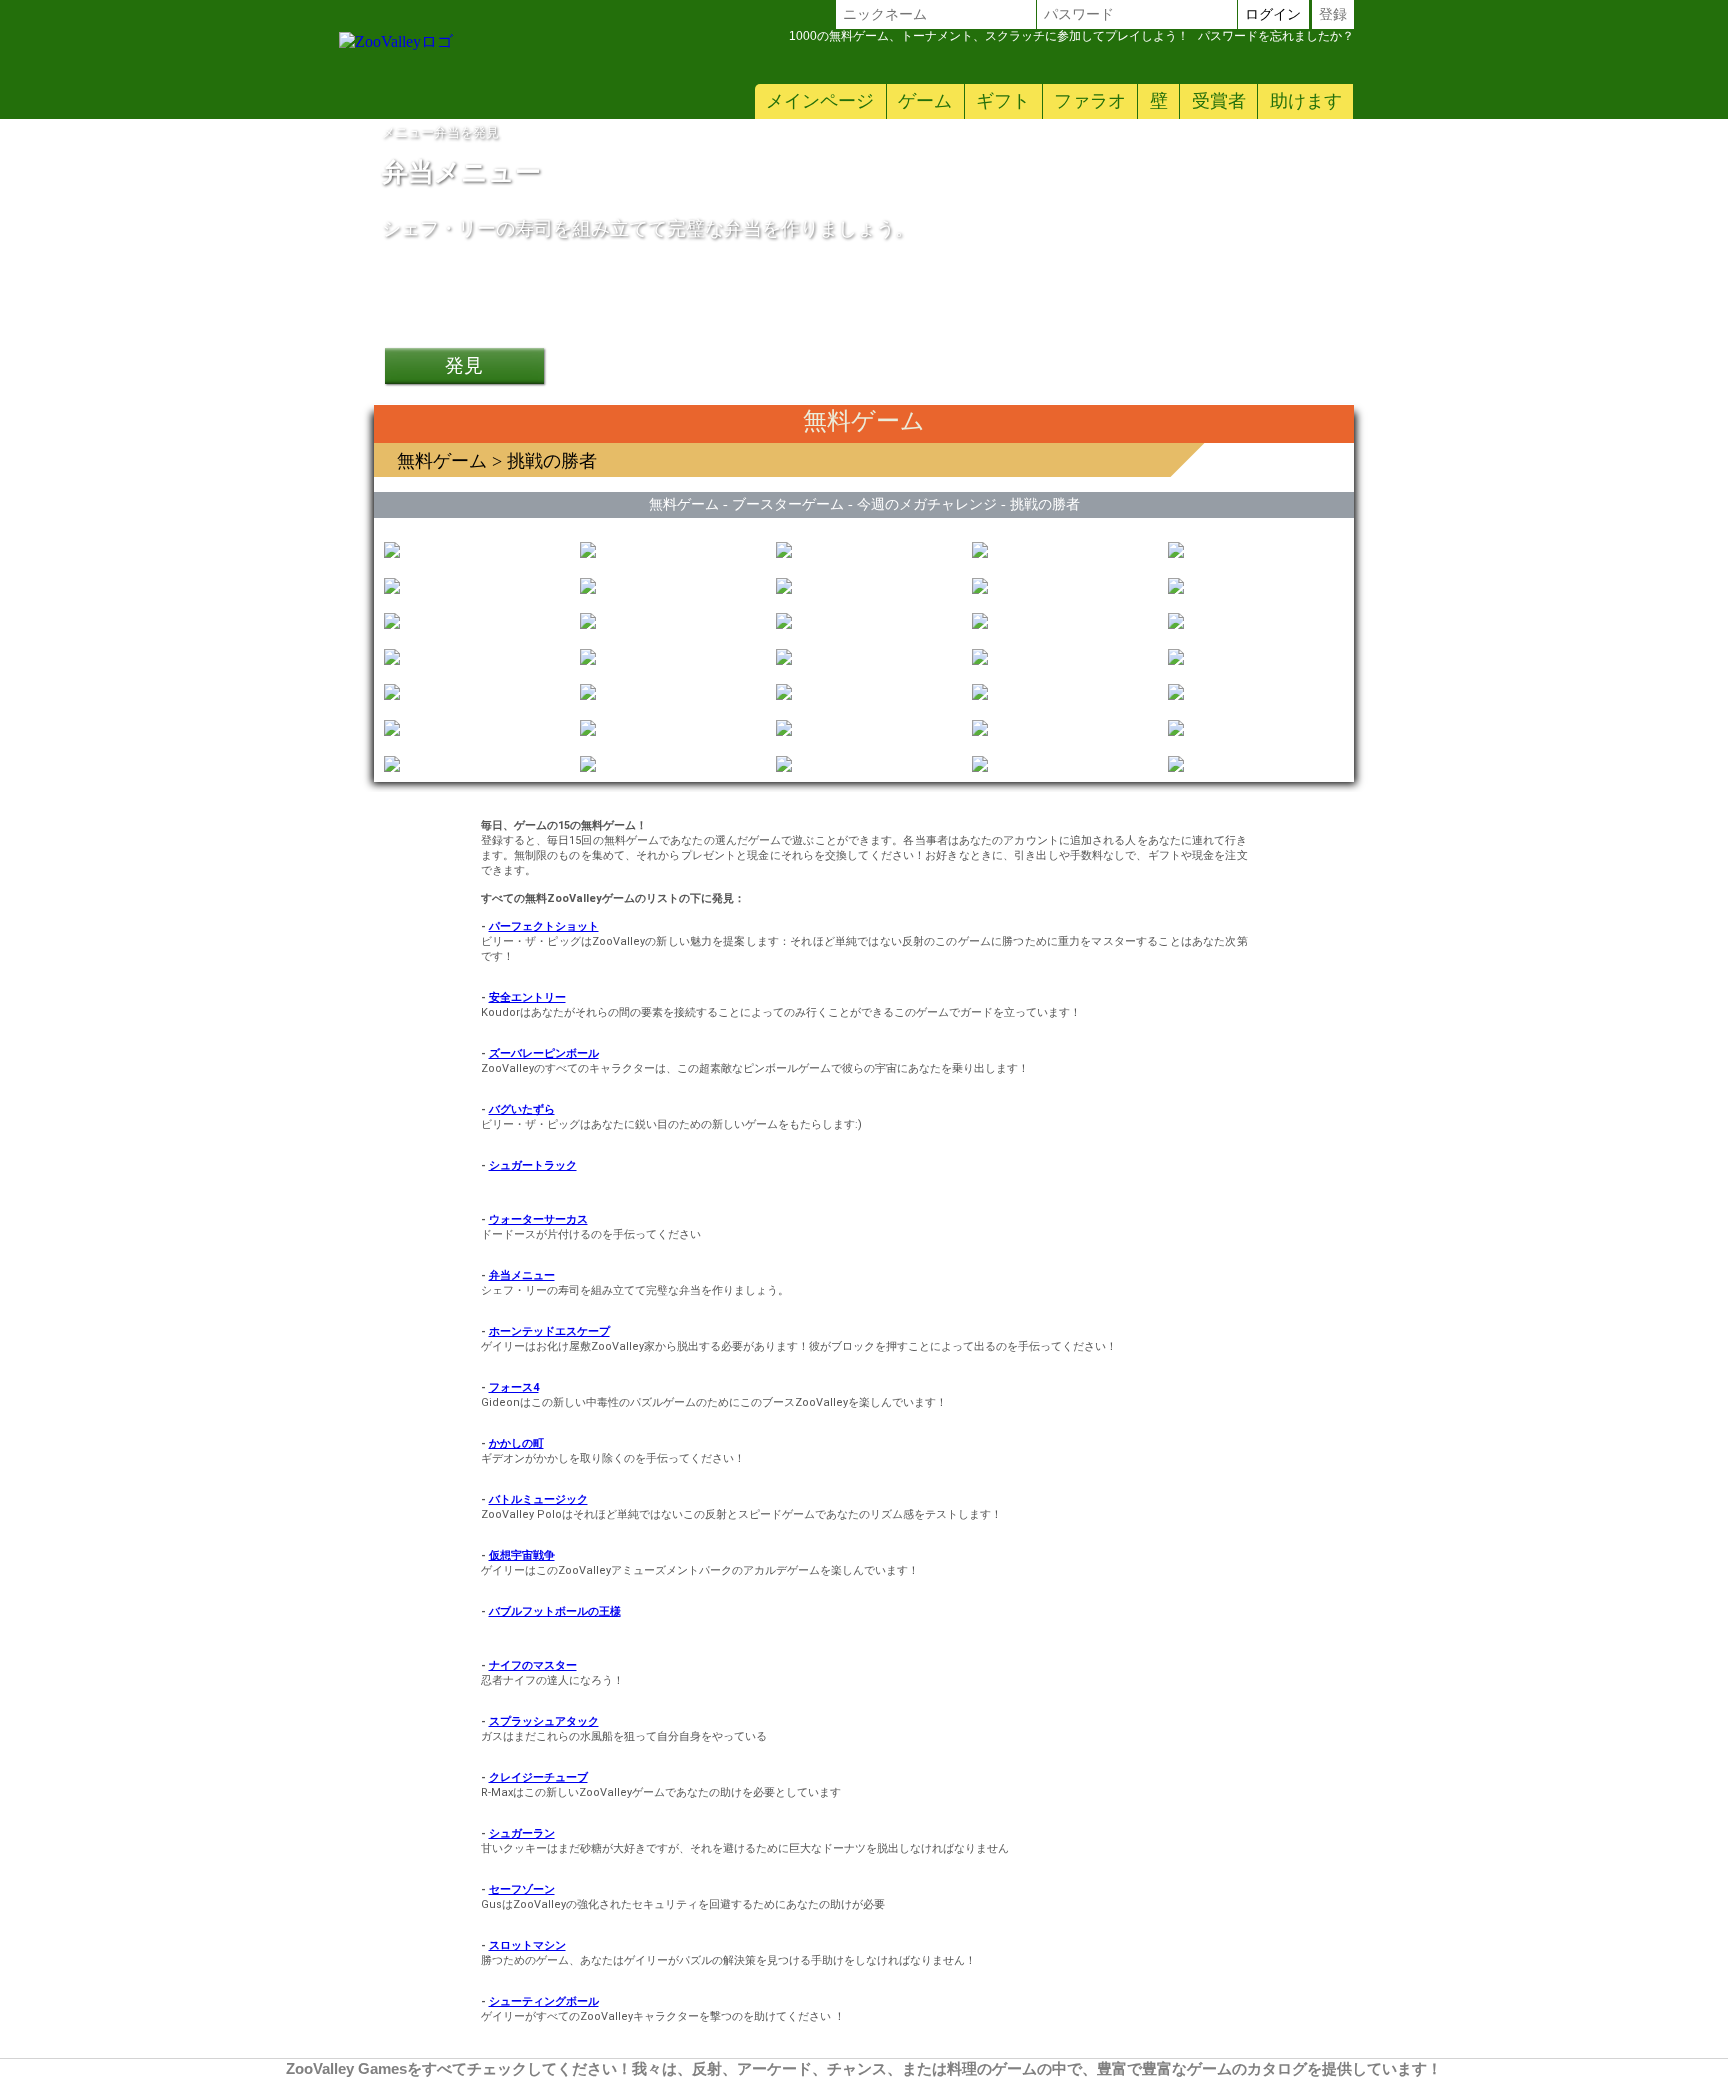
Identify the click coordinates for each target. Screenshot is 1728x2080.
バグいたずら (522, 1109)
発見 (464, 365)
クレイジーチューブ (538, 1777)
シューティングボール (544, 2001)
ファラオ (1090, 101)
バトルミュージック (538, 1499)
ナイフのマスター (533, 1665)
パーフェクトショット (544, 926)
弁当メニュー (522, 1275)
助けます (1306, 101)
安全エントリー (527, 997)
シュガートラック (533, 1165)
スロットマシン (527, 1945)
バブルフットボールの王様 (555, 1611)
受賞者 (1219, 101)
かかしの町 (516, 1443)
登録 (1333, 14)
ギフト (1003, 101)
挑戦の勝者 (1045, 504)
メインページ (820, 101)
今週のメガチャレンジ (927, 504)
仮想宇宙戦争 (522, 1555)
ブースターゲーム (788, 504)
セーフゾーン (522, 1889)
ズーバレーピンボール (544, 1053)
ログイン (1273, 14)
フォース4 (514, 1387)
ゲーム (925, 101)
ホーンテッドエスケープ (549, 1331)
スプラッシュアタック (544, 1721)
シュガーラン (522, 1833)
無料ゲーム (442, 461)
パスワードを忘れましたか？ (1071, 36)
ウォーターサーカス (538, 1219)
